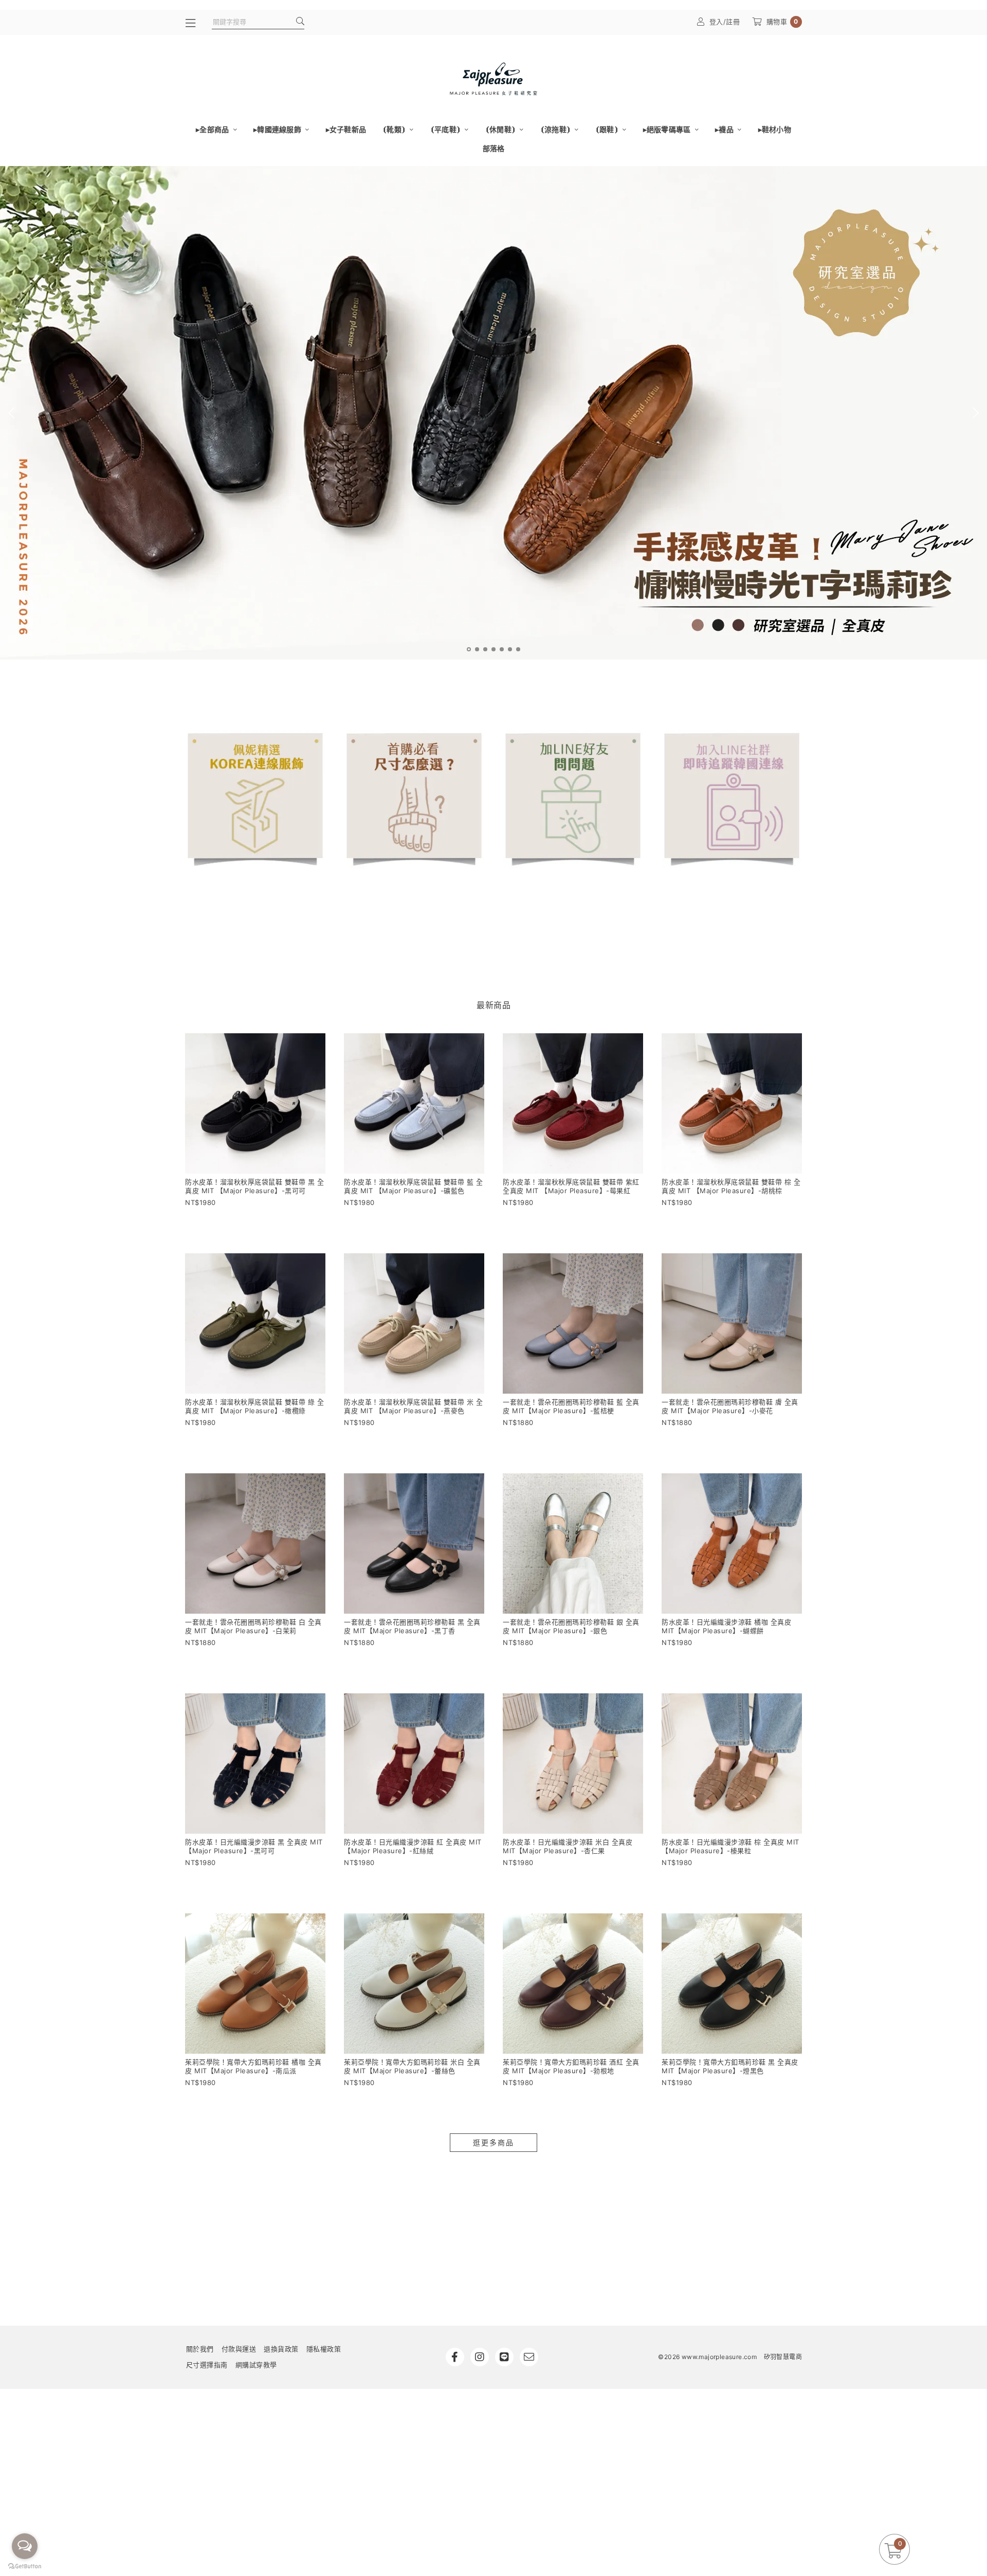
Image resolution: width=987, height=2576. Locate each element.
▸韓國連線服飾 (278, 129)
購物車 (782, 22)
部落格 (494, 148)
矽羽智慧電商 (783, 2357)
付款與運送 (239, 2349)
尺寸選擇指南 (207, 2365)
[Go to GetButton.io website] (25, 2566)
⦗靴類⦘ (395, 129)
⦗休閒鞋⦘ (501, 129)
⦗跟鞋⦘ (608, 129)
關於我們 (200, 2349)
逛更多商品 (493, 2142)
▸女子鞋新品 (346, 129)
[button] (469, 649)
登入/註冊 (725, 22)
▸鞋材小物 (775, 129)
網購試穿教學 (256, 2365)
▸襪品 (725, 129)
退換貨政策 (281, 2349)
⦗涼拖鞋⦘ (556, 129)
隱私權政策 (324, 2349)
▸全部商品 (213, 129)
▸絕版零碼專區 (668, 129)
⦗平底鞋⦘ (446, 129)
